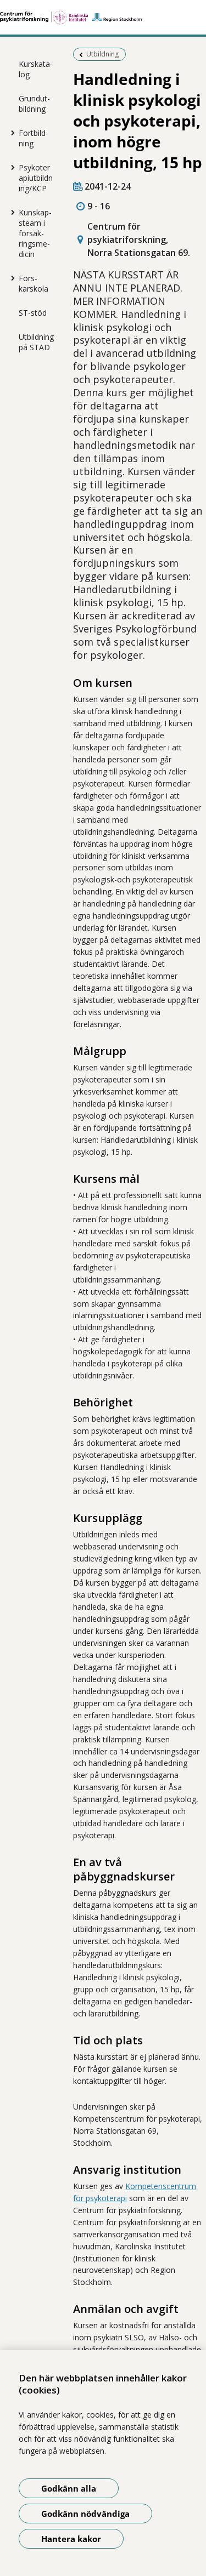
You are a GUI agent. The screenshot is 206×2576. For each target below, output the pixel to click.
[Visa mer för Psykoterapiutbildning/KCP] (10, 167)
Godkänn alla (69, 2488)
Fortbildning (34, 138)
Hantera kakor (71, 2539)
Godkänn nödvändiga (85, 2514)
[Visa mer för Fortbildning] (10, 133)
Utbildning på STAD (36, 342)
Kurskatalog (36, 69)
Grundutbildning (34, 104)
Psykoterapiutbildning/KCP (36, 178)
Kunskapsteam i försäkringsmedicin (35, 233)
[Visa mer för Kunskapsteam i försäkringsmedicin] (10, 212)
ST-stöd (33, 313)
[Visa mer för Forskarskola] (10, 278)
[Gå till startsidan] (103, 18)
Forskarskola (34, 283)
